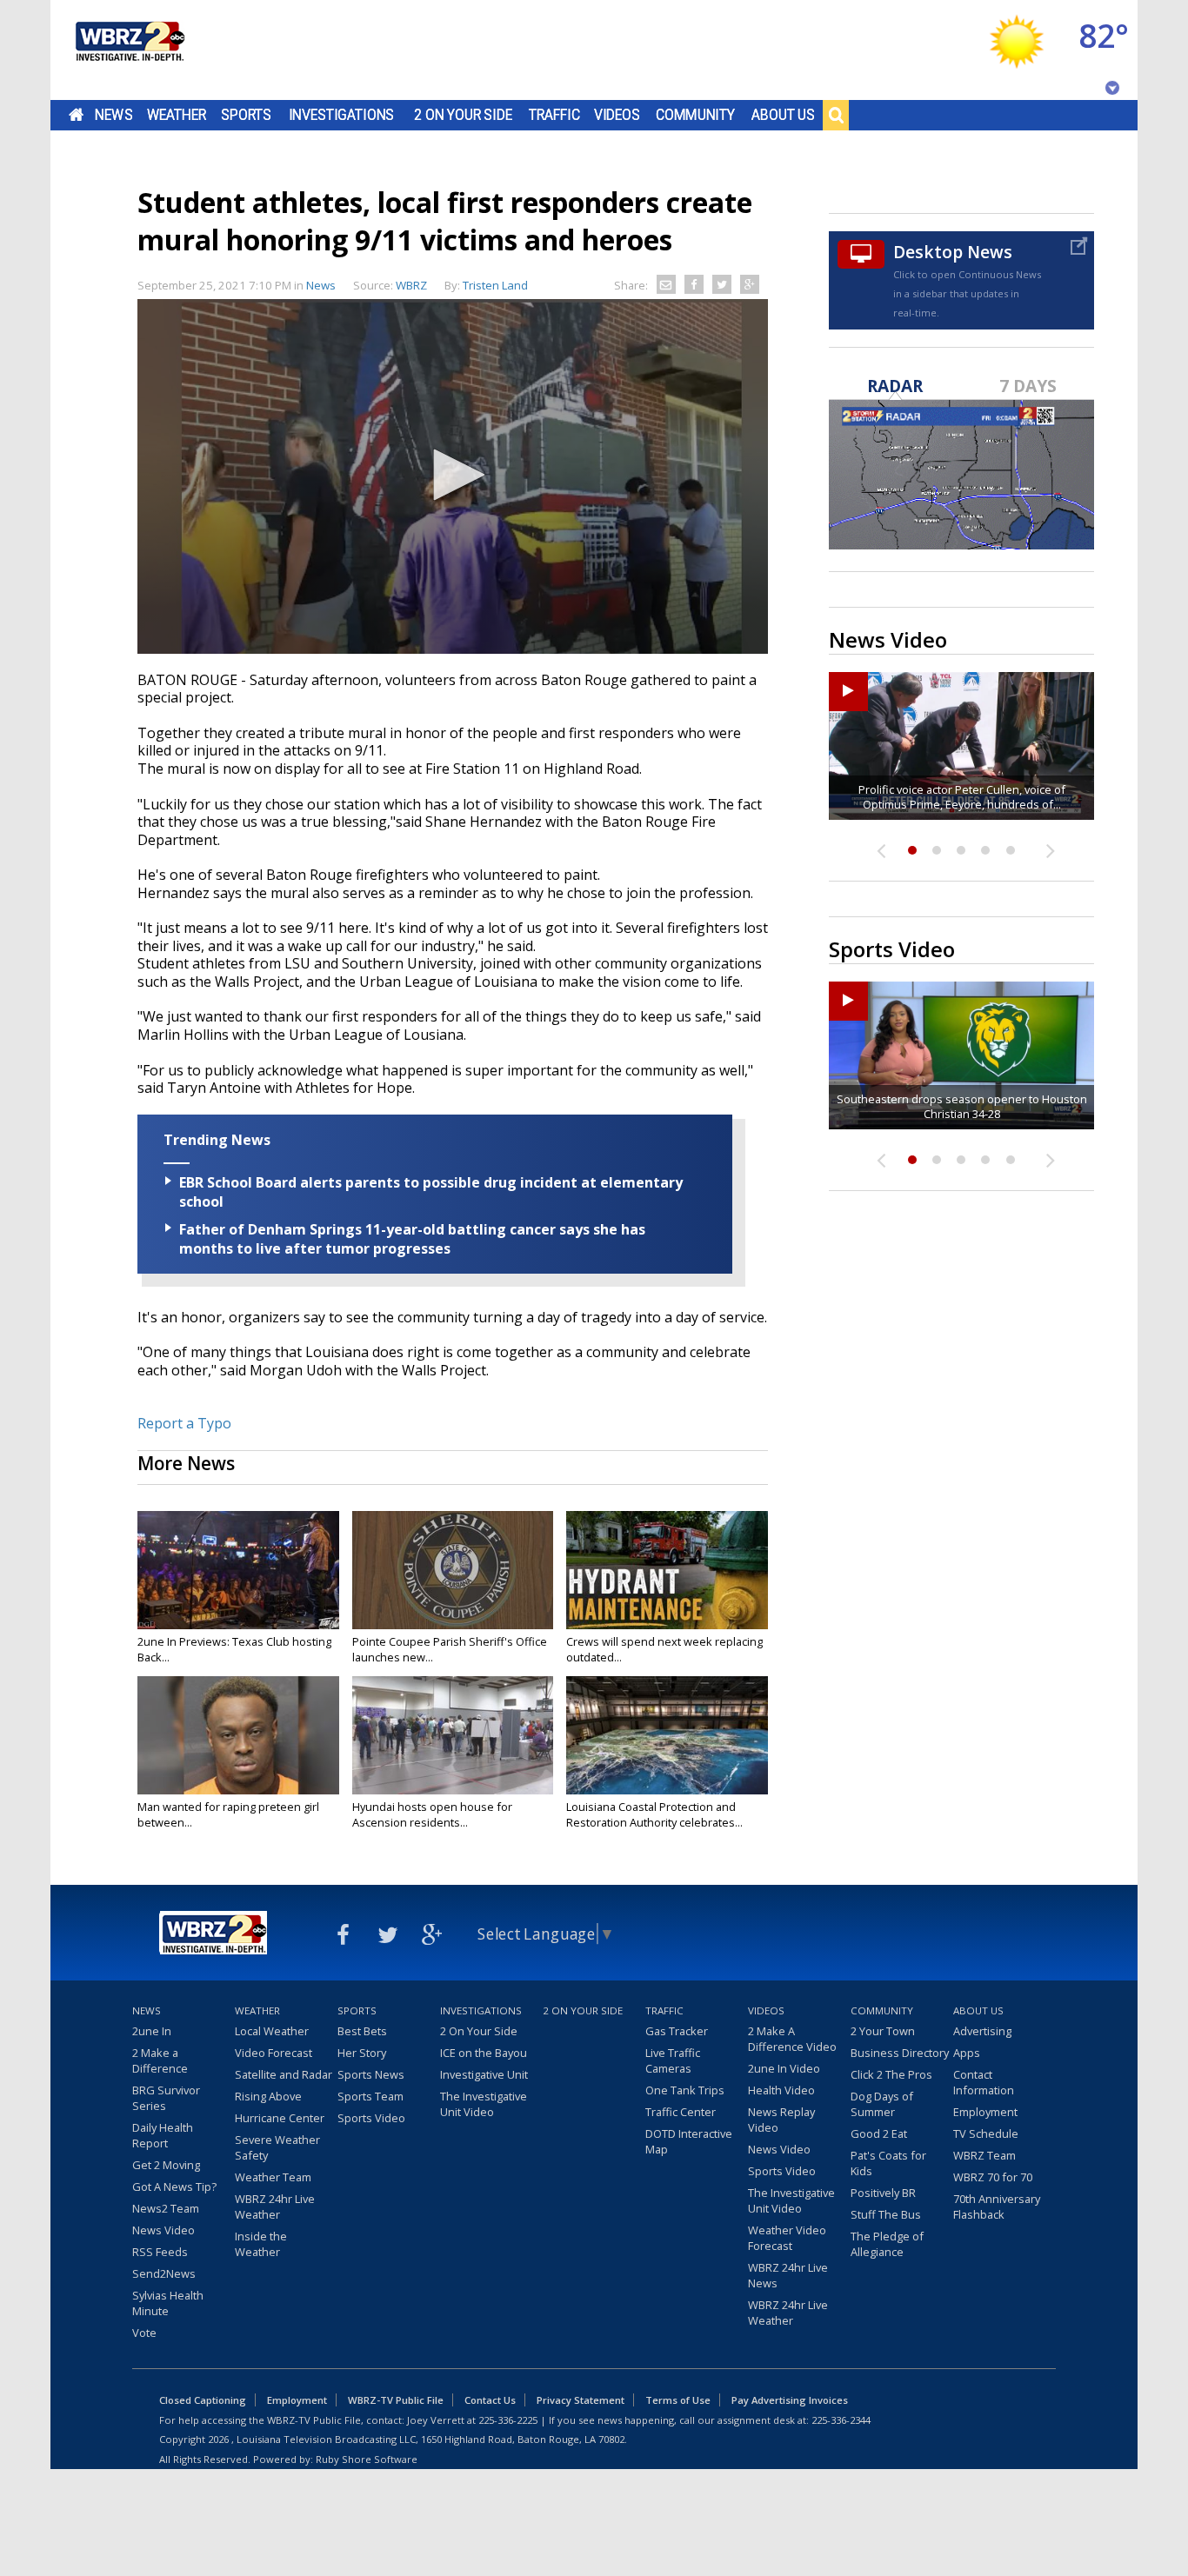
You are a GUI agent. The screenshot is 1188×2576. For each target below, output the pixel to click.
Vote (144, 2333)
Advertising (982, 2031)
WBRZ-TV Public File (396, 2400)
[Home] (129, 50)
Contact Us (490, 2400)
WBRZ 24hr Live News (788, 2275)
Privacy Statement (581, 2400)
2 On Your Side (463, 115)
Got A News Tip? (174, 2187)
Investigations (342, 115)
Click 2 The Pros (891, 2074)
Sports (246, 115)
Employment (985, 2112)
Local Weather (272, 2031)
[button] (453, 475)
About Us (783, 115)
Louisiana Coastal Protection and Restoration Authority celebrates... (654, 1814)
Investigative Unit (484, 2074)
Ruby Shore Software (367, 2459)
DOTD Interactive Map (689, 2141)
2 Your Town (883, 2031)
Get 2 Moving (166, 2165)
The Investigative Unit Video (484, 2104)
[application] (453, 476)
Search (836, 115)
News (113, 115)
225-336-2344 (841, 2420)
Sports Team (370, 2096)
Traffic (554, 115)
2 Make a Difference (160, 2060)
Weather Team (273, 2177)
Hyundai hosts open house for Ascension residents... (432, 1814)
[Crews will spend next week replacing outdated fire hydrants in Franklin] (667, 1570)
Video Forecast (274, 2053)
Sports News (371, 2074)
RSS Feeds (160, 2252)
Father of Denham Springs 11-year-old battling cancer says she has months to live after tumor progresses (412, 1239)
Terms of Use (678, 2400)
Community (695, 115)
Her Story (362, 2053)
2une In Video (784, 2068)
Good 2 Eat (879, 2133)
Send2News (164, 2273)
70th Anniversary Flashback (997, 2207)
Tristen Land (495, 285)
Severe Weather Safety (277, 2147)
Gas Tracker (677, 2031)
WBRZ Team (984, 2155)
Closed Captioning (203, 2400)
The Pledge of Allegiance (887, 2244)
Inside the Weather (261, 2244)
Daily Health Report (163, 2135)
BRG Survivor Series (166, 2098)
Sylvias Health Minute (168, 2303)
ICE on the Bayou (484, 2053)
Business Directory (900, 2053)
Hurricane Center (280, 2118)
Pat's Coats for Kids (888, 2163)
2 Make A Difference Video (792, 2039)
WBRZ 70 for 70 (993, 2177)
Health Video (781, 2090)
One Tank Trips (685, 2090)
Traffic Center (681, 2112)
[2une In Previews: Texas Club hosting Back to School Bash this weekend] (238, 1570)
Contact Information (984, 2082)
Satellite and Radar (284, 2074)
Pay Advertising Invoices (790, 2400)
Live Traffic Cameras (673, 2060)
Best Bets (362, 2031)
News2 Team (166, 2208)
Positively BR (883, 2193)
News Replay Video (781, 2120)
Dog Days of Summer (882, 2104)
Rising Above (268, 2096)
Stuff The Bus (886, 2214)
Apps (967, 2053)
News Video (164, 2230)
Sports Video (371, 2118)
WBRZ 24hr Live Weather (275, 2207)
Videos (617, 115)
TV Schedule (986, 2133)
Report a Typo (184, 1423)
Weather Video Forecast (787, 2238)
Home (76, 115)
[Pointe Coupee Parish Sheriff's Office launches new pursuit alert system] (453, 1570)
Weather (177, 115)
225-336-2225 (508, 2420)
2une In (152, 2031)
